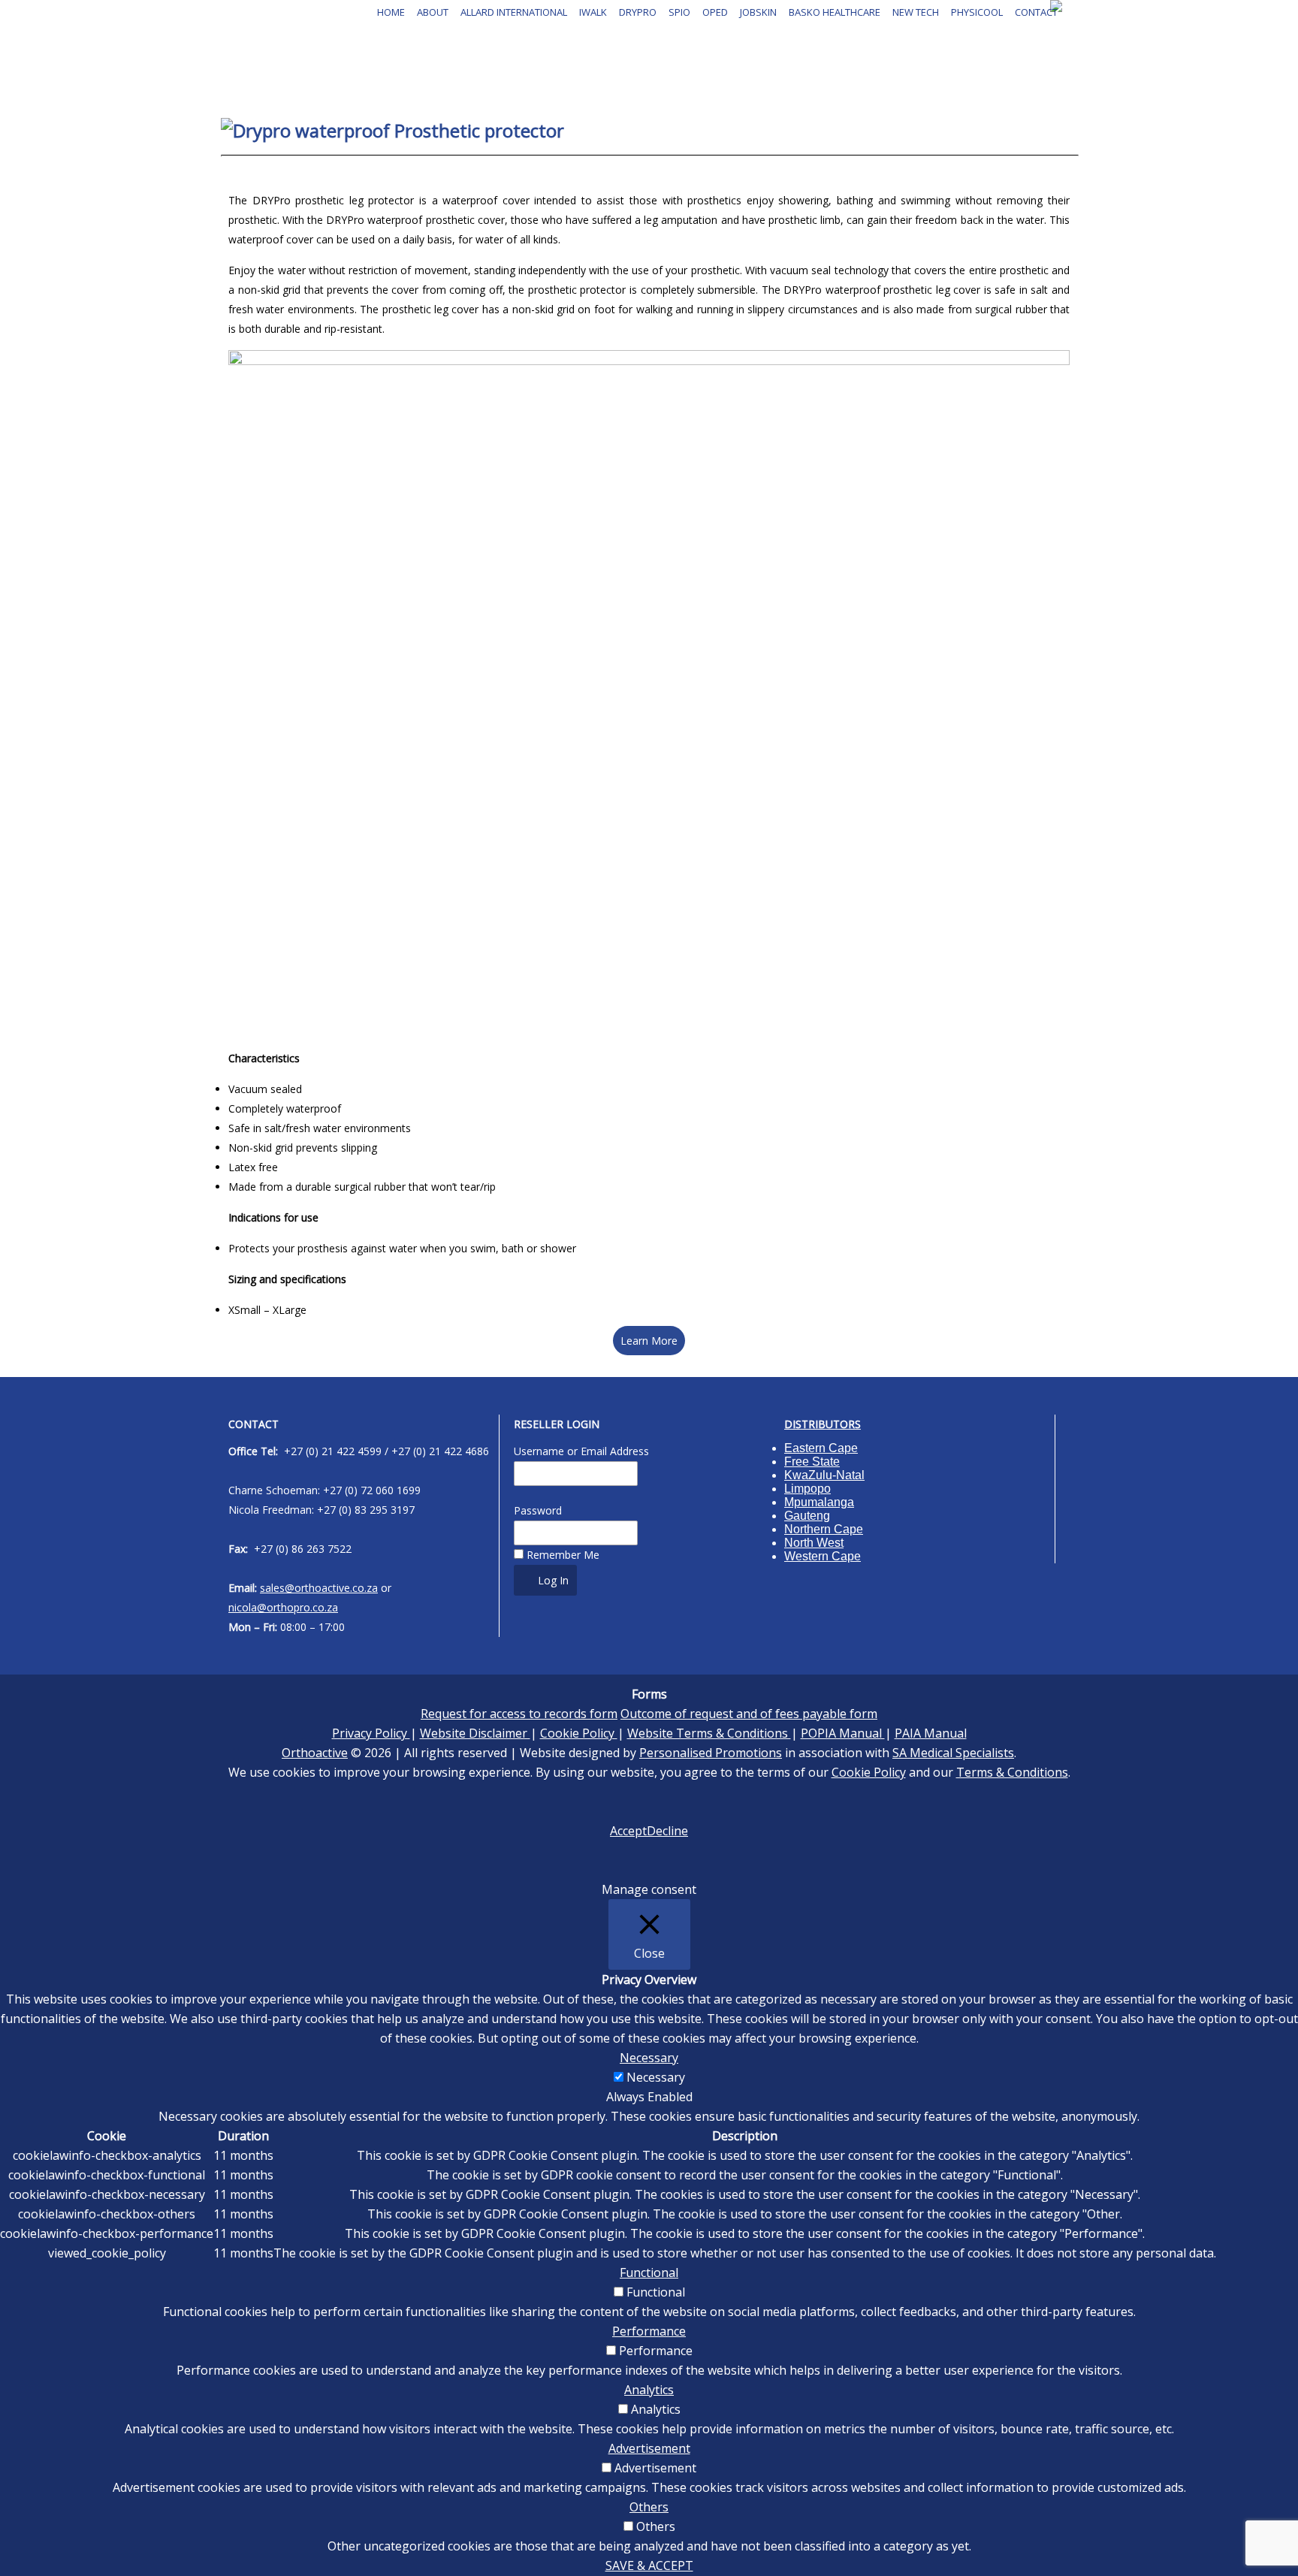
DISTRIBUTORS (823, 1424)
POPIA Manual (843, 1733)
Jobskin (758, 12)
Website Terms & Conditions (709, 1733)
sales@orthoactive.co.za (319, 1588)
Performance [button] (649, 2331)
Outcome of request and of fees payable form (749, 1714)
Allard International (514, 12)
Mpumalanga (819, 1502)
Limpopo (807, 1489)
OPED (715, 12)
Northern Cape (824, 1529)
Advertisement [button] (649, 2448)
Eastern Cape (821, 1448)
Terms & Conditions (1012, 1772)
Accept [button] (628, 1831)
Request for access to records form (519, 1714)
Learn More (649, 1341)
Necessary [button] (649, 2058)
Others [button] (649, 2507)
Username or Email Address (581, 1451)
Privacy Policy (371, 1733)
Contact (1036, 12)
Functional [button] (649, 2272)
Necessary (656, 2077)
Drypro (638, 12)
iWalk (593, 12)
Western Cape (823, 1556)
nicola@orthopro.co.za (283, 1607)
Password (538, 1510)
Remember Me (561, 1555)
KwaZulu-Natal (824, 1475)
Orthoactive (315, 1753)
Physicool (977, 12)
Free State (812, 1462)
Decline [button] (667, 1831)
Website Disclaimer (475, 1733)
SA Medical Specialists (953, 1753)
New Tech (916, 12)
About (433, 12)
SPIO (679, 12)
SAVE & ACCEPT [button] (649, 2565)
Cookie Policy (579, 1733)
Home (391, 12)
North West (814, 1543)
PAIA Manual (931, 1733)
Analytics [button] (649, 2390)
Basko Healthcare (835, 12)
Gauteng (807, 1516)
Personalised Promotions (711, 1753)
